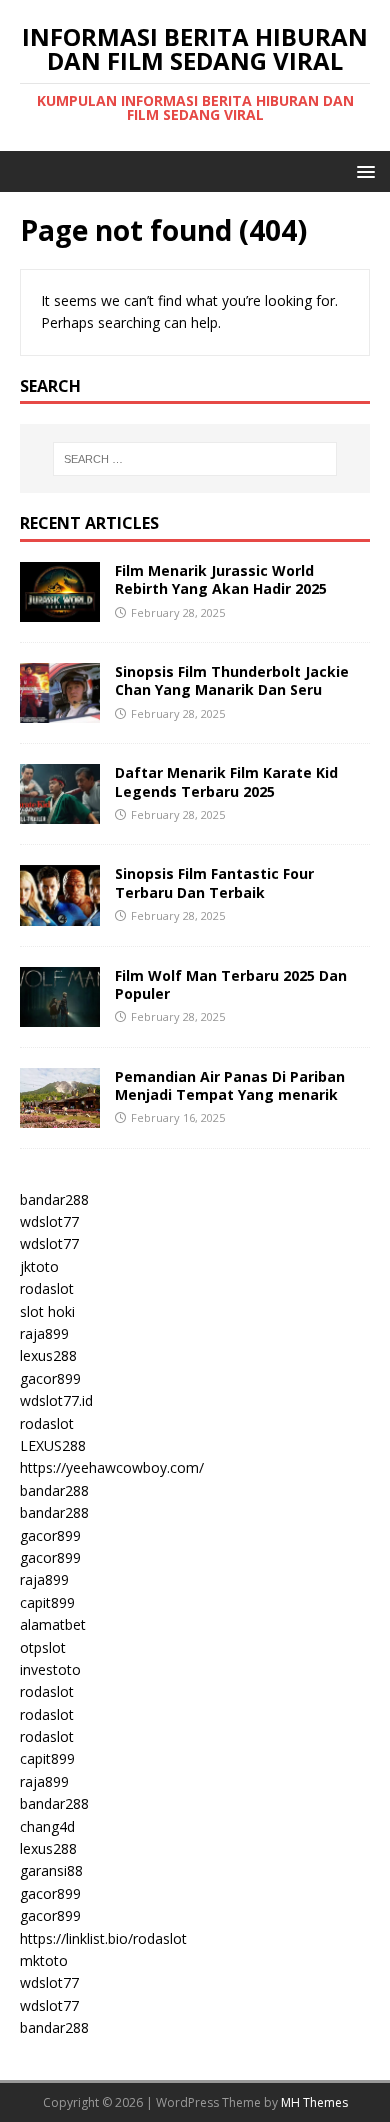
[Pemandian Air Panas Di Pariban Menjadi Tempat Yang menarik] (60, 1115)
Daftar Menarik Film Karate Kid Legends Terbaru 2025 (226, 781)
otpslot (43, 1647)
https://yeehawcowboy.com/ (112, 1467)
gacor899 (50, 1378)
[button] (362, 170)
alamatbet (53, 1624)
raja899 (44, 1333)
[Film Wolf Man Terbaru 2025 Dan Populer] (60, 1014)
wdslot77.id (56, 1400)
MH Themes (314, 2102)
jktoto (39, 1266)
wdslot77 (49, 1221)
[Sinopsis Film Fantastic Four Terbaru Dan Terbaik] (60, 913)
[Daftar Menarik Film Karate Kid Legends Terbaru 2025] (60, 812)
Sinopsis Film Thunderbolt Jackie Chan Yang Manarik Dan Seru (232, 680)
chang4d (47, 1826)
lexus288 (48, 1355)
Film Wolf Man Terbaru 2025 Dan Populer (231, 984)
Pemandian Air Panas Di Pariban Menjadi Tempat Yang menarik (230, 1085)
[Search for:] (195, 459)
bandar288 (54, 1199)
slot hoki (47, 1311)
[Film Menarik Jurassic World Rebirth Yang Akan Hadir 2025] (60, 610)
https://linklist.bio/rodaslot (103, 1938)
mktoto (44, 1960)
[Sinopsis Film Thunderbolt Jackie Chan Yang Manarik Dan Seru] (60, 711)
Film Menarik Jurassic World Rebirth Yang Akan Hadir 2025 (221, 579)
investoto (50, 1669)
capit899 (47, 1602)
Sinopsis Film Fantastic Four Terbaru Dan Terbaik (214, 882)
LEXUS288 (53, 1445)
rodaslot (47, 1288)
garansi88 (51, 1870)
